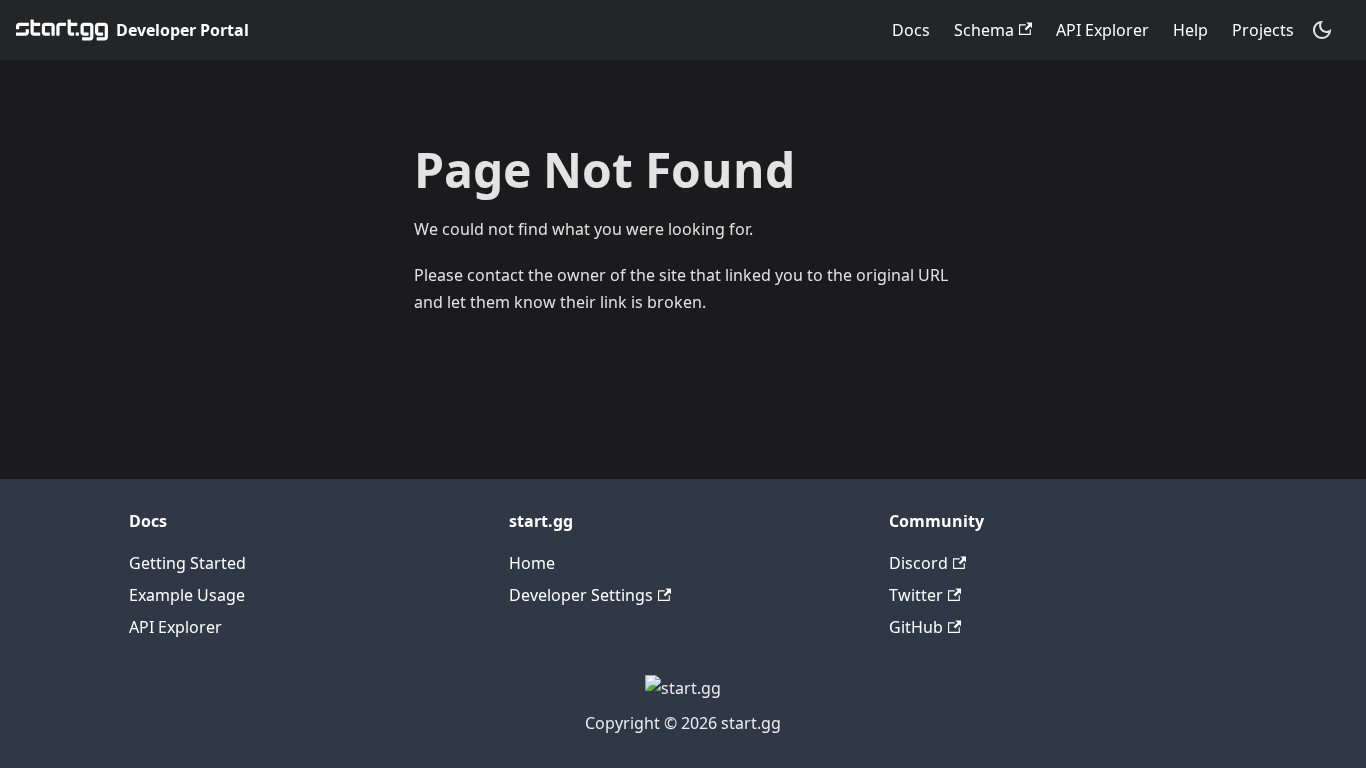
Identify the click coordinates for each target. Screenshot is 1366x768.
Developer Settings (581, 595)
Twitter (916, 595)
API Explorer (1102, 30)
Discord (918, 563)
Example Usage (187, 595)
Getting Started (187, 563)
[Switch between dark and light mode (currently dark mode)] (1322, 30)
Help (1190, 30)
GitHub (916, 627)
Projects (1263, 30)
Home (532, 563)
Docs (911, 30)
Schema (984, 30)
